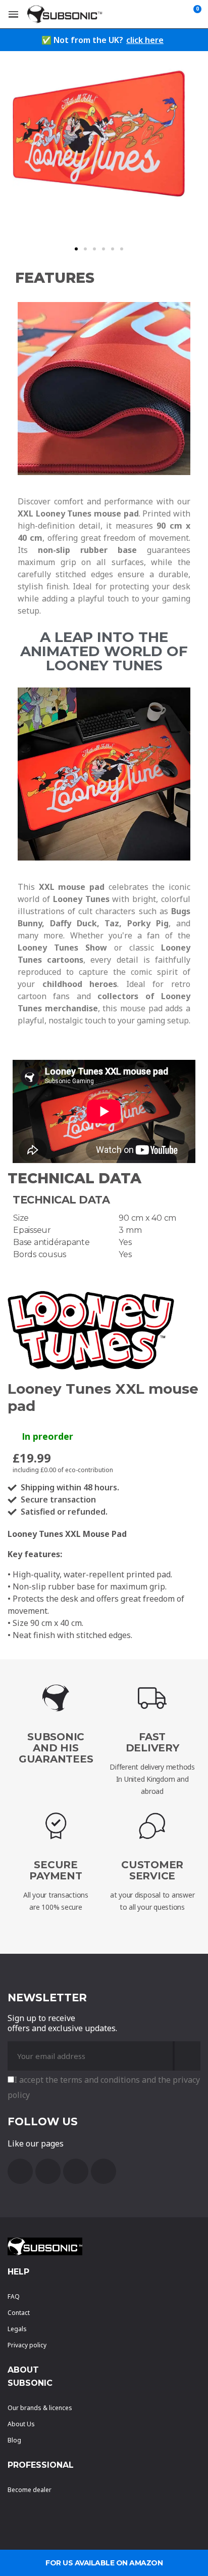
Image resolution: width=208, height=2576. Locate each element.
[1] (187, 2056)
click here (145, 40)
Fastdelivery (152, 1742)
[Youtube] (48, 2171)
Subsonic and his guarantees (56, 1748)
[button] (76, 249)
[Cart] (195, 14)
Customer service (152, 1870)
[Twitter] (76, 2171)
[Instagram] (103, 2171)
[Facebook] (20, 2171)
